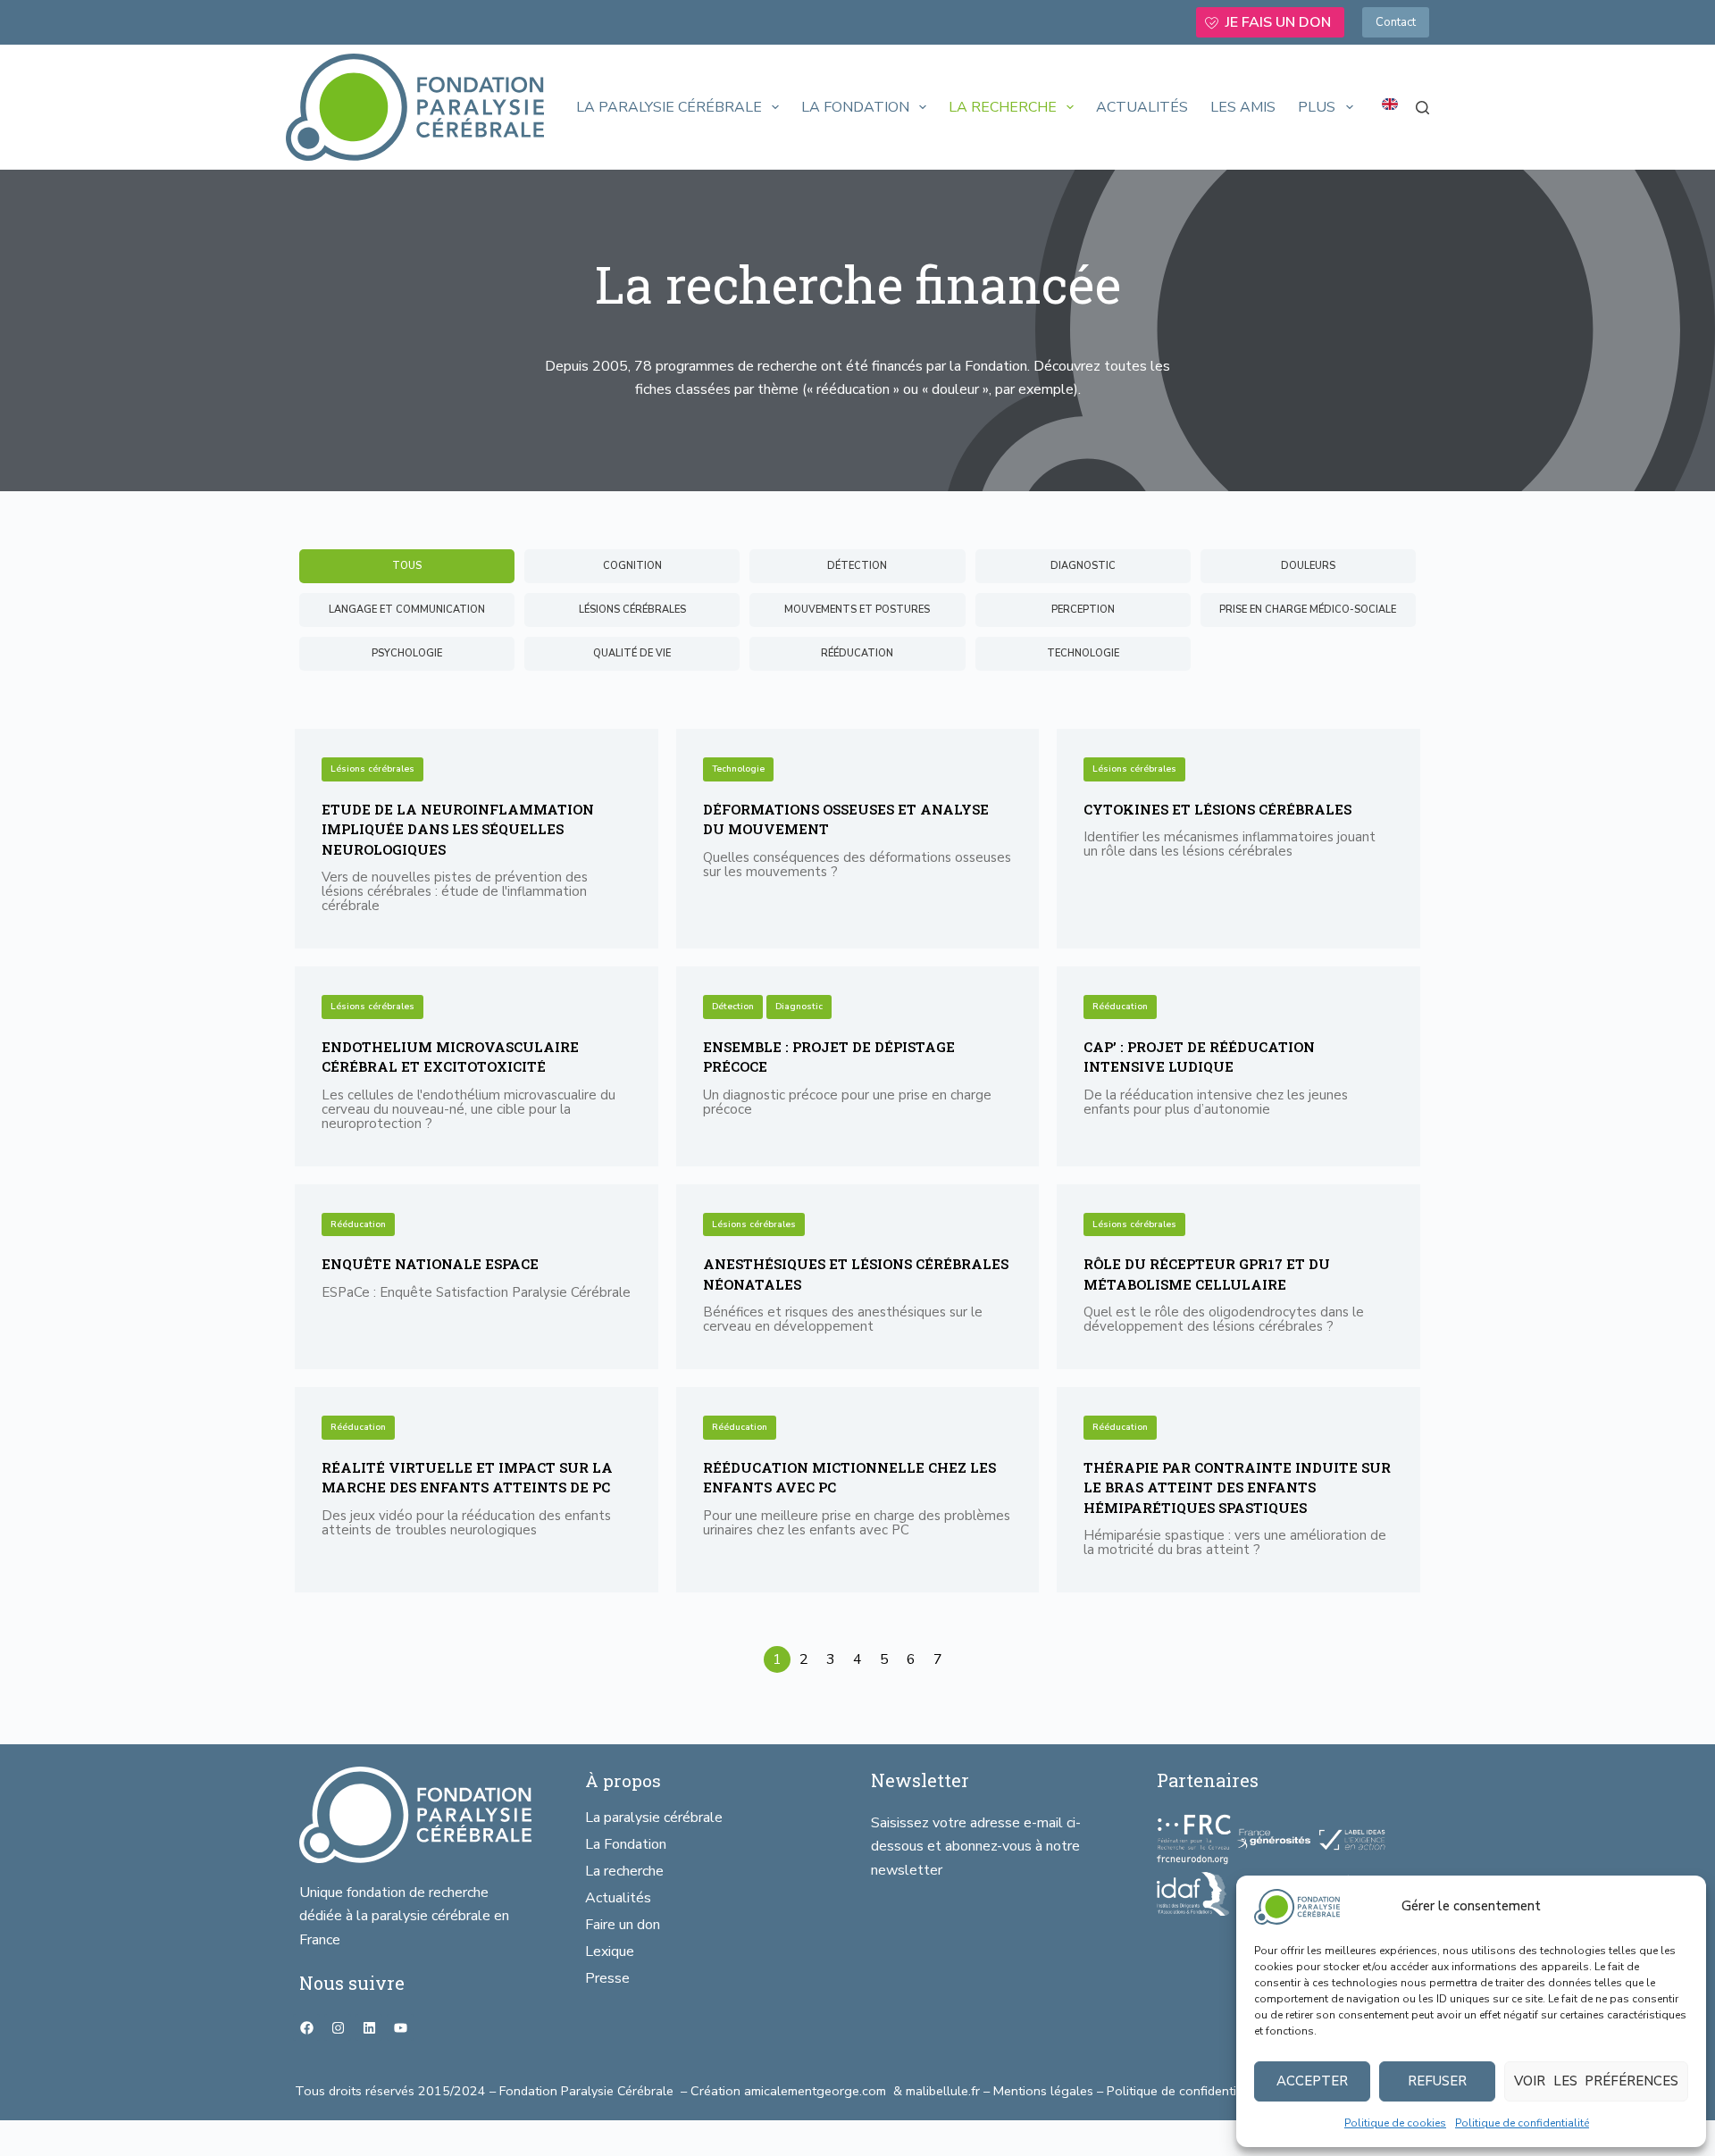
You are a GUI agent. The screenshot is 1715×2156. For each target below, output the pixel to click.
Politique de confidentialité (1522, 2123)
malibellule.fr (945, 2091)
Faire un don (623, 1925)
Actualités (1142, 107)
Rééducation (1120, 1007)
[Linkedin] (369, 2027)
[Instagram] (338, 2027)
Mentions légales (1043, 2091)
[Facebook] (306, 2027)
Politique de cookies (1395, 2123)
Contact (1396, 22)
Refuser (1437, 2081)
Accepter (1312, 2081)
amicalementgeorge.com (817, 2091)
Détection (733, 1007)
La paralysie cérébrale (669, 107)
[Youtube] (400, 2027)
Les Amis (1243, 107)
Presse (607, 1978)
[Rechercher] (1422, 108)
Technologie (738, 769)
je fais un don (1278, 22)
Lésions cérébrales (372, 769)
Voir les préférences (1596, 2081)
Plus (1317, 107)
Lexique (610, 1951)
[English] (1390, 104)
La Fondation (855, 107)
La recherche (1003, 107)
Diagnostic (799, 1007)
